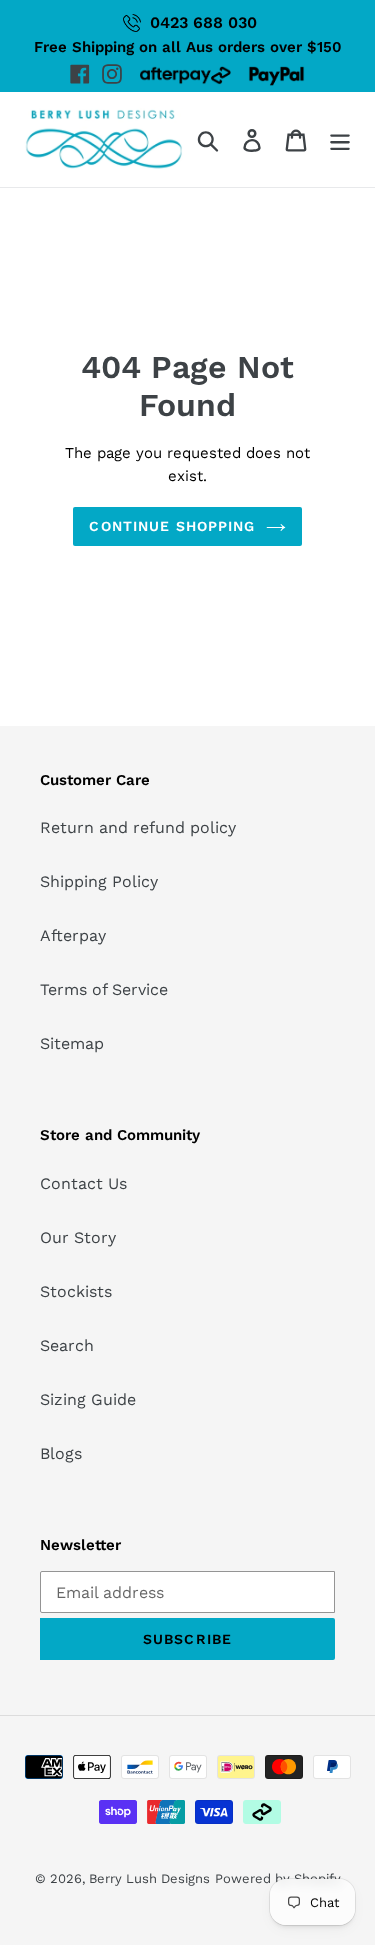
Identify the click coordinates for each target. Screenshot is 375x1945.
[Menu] (340, 139)
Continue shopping (172, 526)
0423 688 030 (203, 22)
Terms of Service (104, 989)
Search (67, 1345)
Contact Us (83, 1183)
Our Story (78, 1237)
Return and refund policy (138, 827)
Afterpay (73, 935)
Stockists (76, 1291)
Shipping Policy (99, 881)
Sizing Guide (88, 1399)
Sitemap (72, 1043)
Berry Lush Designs (149, 1878)
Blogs (61, 1453)
